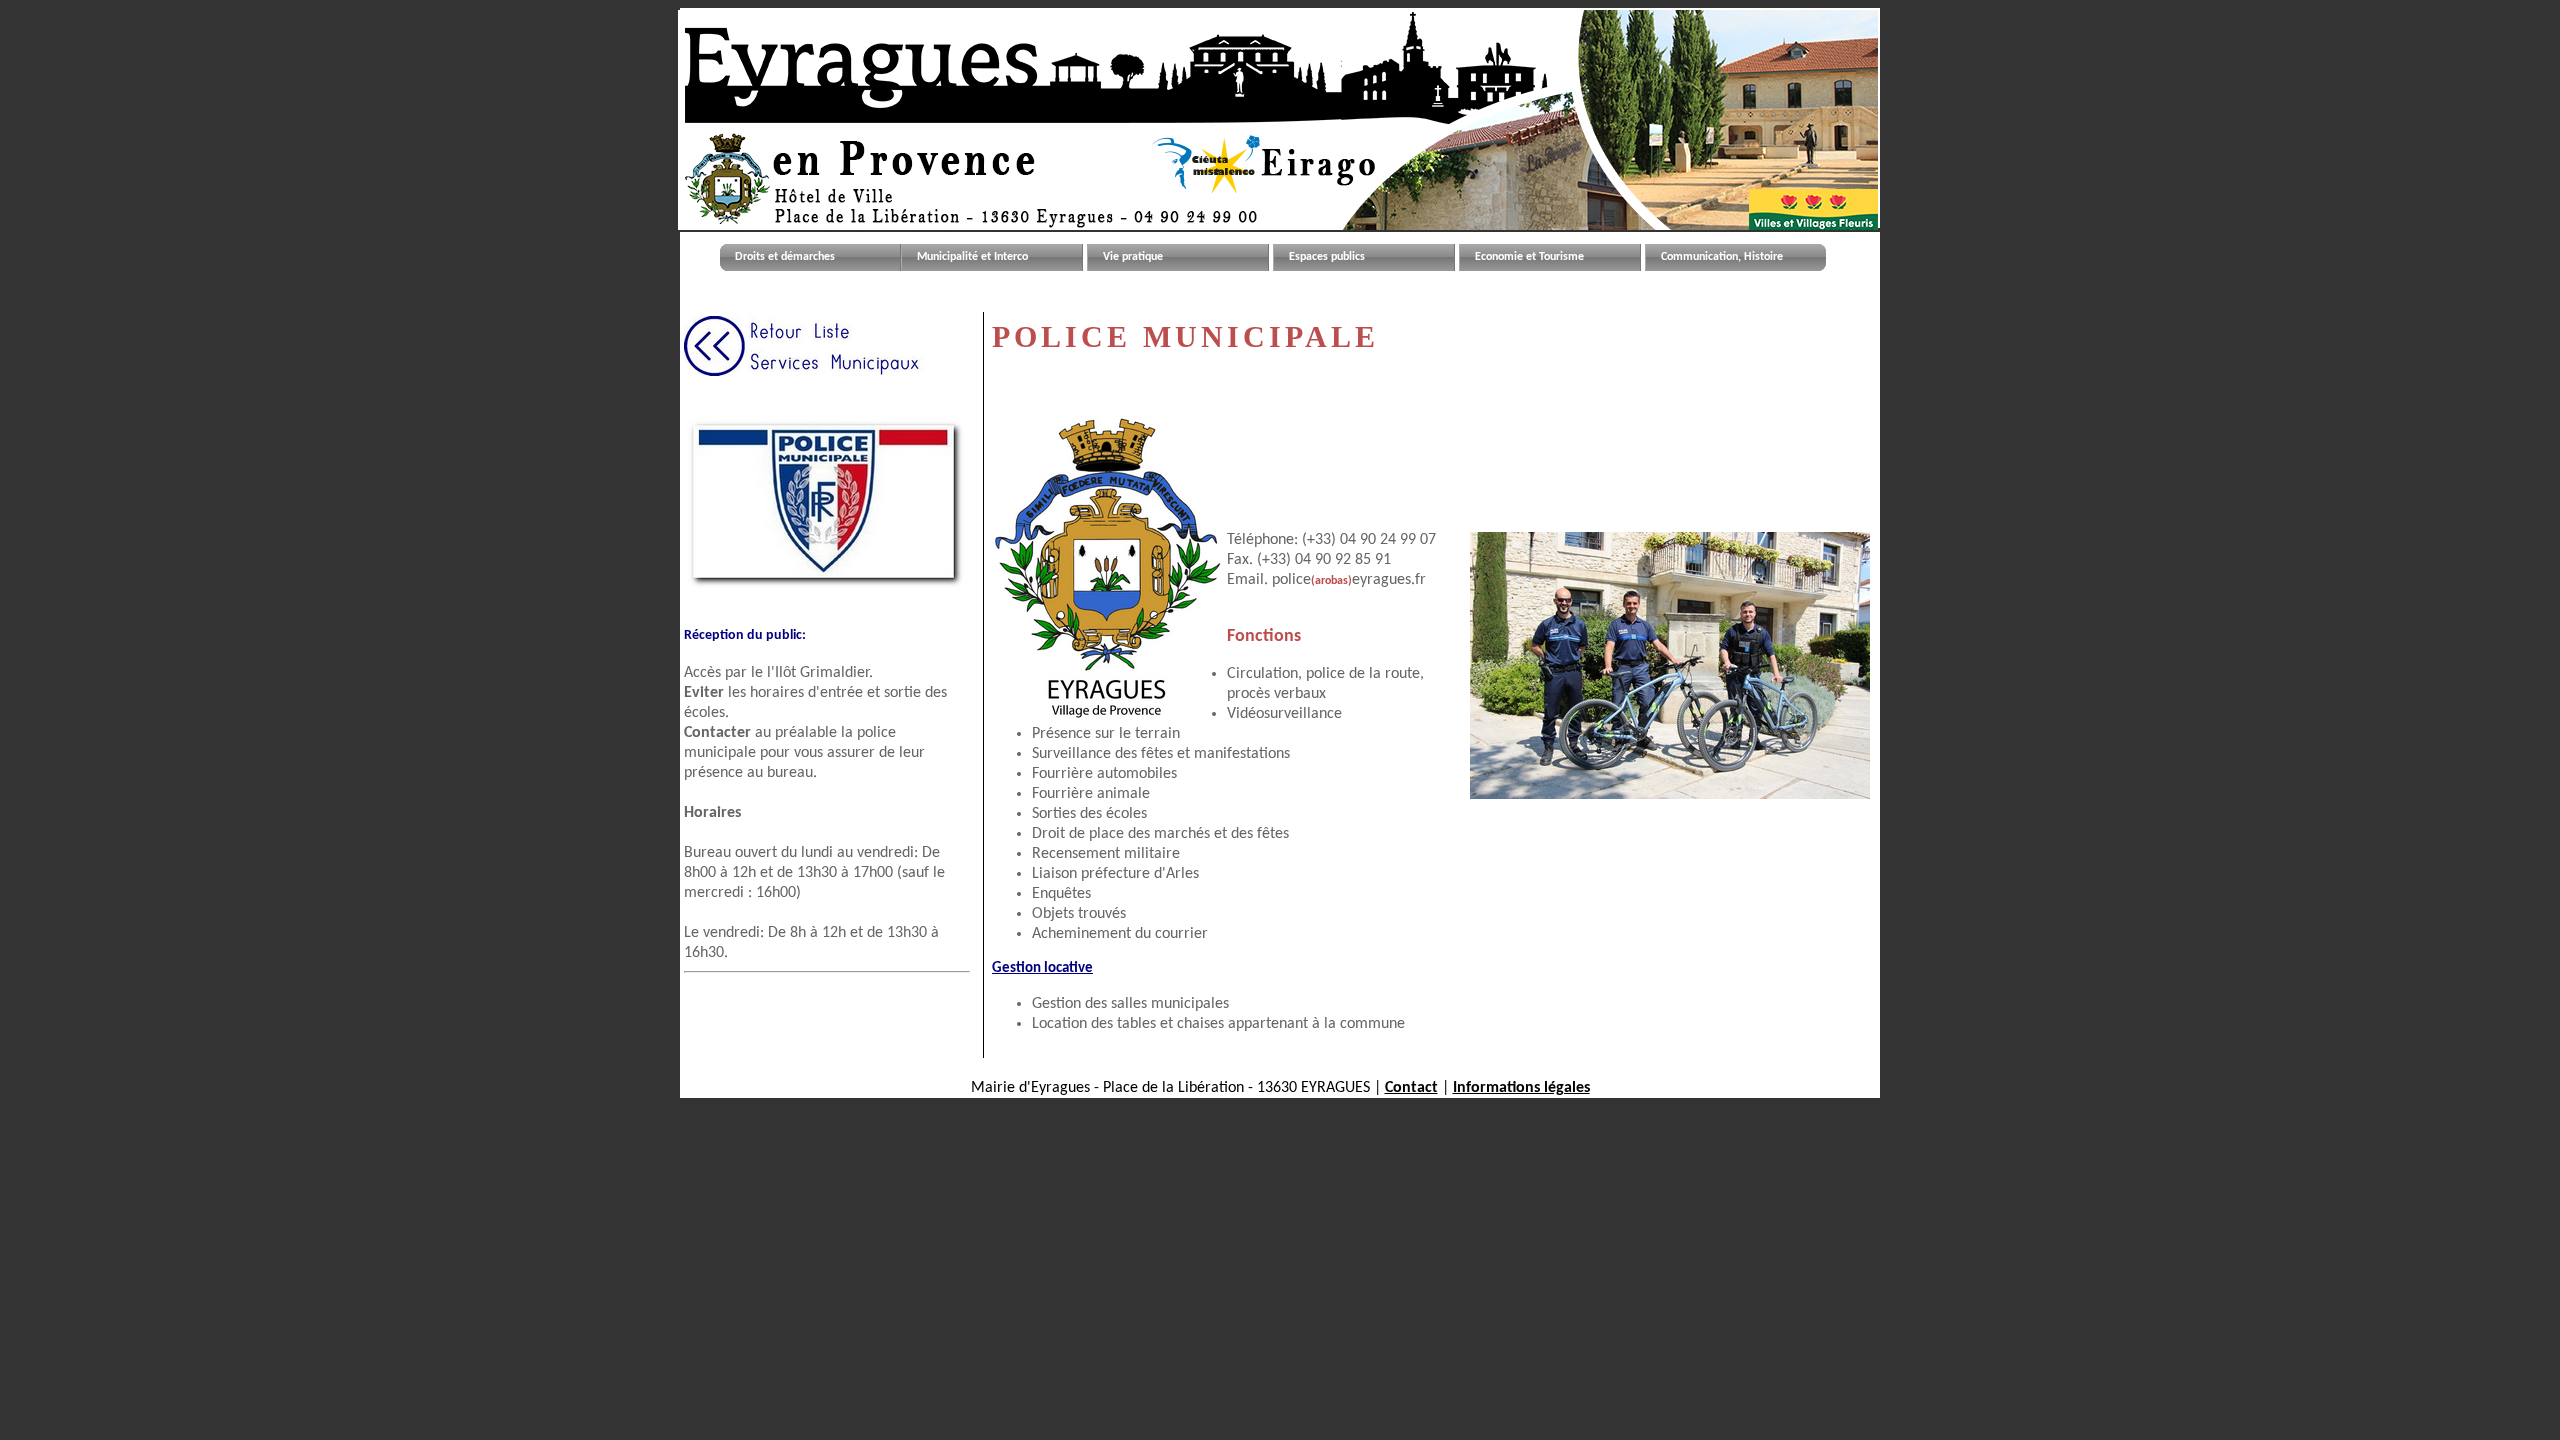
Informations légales (1521, 1088)
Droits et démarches (785, 257)
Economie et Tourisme (1529, 257)
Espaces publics (1327, 257)
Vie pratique (1133, 257)
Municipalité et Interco (972, 257)
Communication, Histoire (1722, 257)
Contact (1411, 1088)
